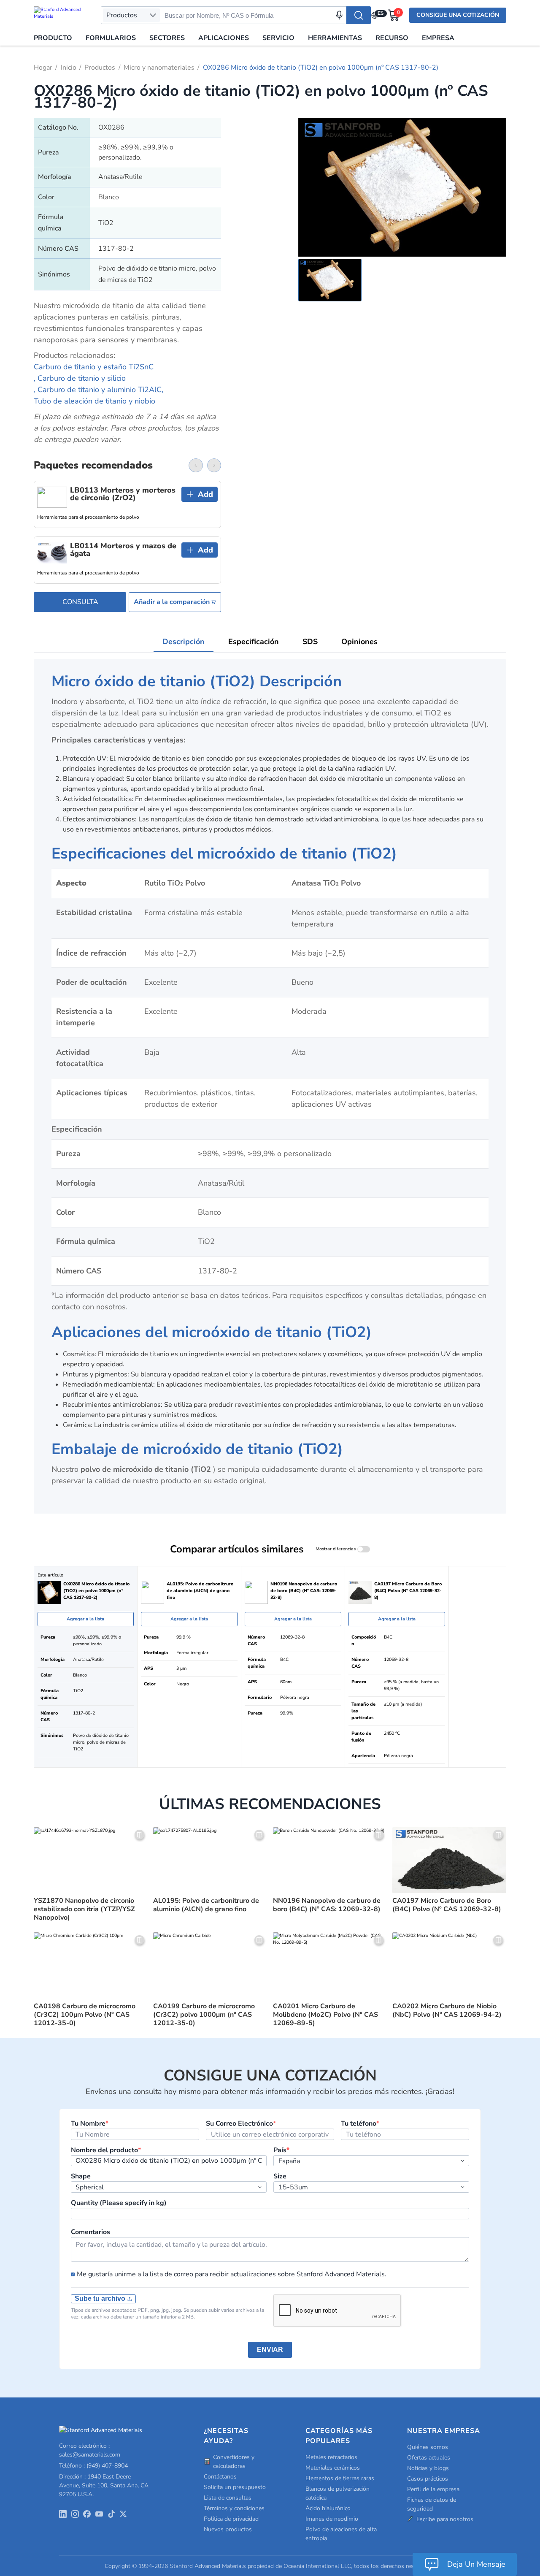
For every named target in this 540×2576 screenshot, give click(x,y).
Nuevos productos (228, 2529)
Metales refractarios (331, 2457)
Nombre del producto (106, 2150)
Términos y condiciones (234, 2508)
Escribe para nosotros (445, 2519)
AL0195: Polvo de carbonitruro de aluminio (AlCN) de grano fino (206, 1905)
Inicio (69, 68)
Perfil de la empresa (433, 2489)
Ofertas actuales (429, 2458)
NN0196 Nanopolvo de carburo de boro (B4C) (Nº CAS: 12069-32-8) (327, 1905)
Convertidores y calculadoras (234, 2462)
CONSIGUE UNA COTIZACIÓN (458, 15)
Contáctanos (220, 2477)
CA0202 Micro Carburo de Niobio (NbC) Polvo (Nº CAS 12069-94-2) (447, 2010)
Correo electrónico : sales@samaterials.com (90, 2450)
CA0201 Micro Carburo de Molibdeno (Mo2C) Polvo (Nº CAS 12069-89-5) (325, 2015)
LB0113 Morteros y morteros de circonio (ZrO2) (123, 494)
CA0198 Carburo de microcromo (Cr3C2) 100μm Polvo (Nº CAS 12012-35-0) (85, 2015)
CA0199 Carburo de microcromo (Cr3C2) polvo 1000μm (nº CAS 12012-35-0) (204, 2015)
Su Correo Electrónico (241, 2124)
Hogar (43, 68)
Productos (100, 68)
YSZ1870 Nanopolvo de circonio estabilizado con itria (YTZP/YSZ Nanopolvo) (84, 1909)
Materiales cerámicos (333, 2468)
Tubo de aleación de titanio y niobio (94, 401)
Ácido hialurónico (328, 2508)
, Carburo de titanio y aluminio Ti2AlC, (99, 390)
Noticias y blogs (428, 2468)
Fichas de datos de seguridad (432, 2504)
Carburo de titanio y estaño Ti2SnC (94, 367)
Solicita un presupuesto (235, 2487)
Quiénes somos (428, 2447)
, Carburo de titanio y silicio (80, 378)
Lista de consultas (228, 2498)
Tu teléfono (360, 2124)
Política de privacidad (231, 2519)
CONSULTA (80, 602)
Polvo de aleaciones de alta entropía (341, 2534)
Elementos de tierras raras (340, 2478)
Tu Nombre (90, 2124)
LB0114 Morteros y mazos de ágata (123, 550)
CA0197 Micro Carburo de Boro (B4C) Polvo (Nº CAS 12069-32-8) (447, 1905)
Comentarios (90, 2232)
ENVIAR (270, 2350)
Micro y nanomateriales (159, 68)
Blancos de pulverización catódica (337, 2493)
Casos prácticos (428, 2479)
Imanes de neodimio (332, 2519)
